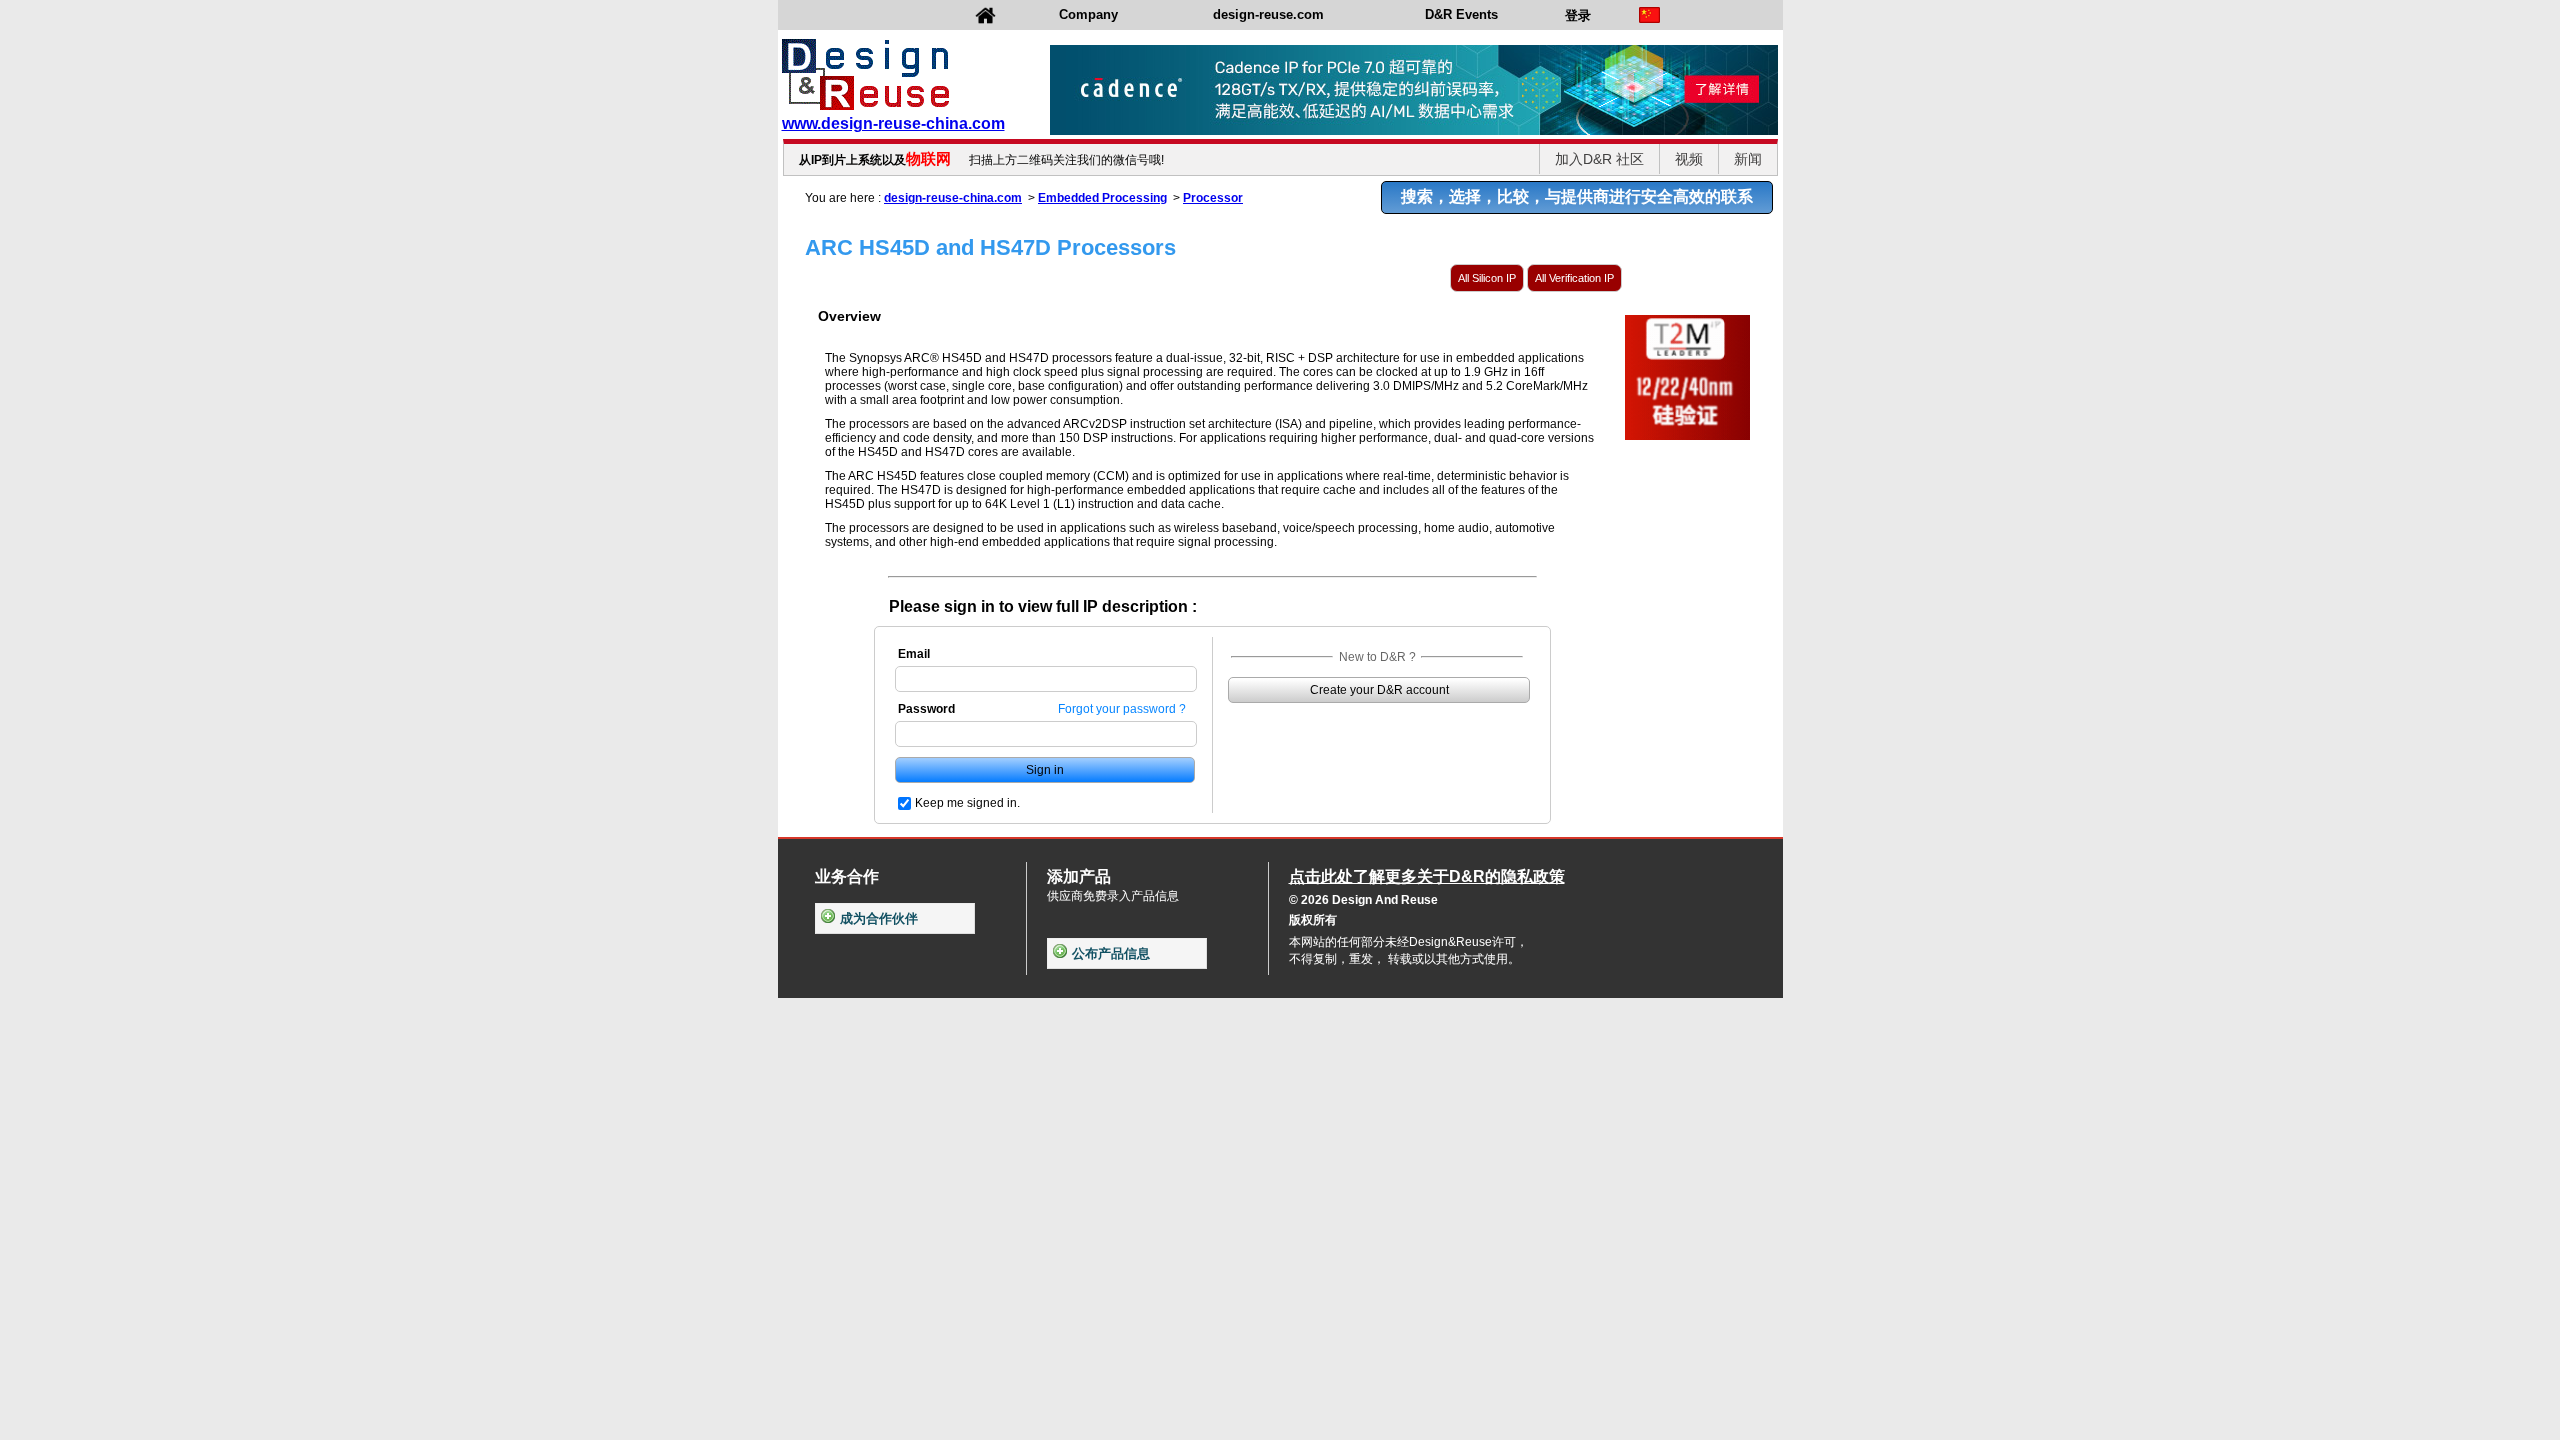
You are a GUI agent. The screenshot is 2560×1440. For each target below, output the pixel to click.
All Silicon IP (1487, 278)
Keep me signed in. (967, 803)
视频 (1689, 159)
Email (914, 654)
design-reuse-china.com (953, 198)
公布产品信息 (1111, 953)
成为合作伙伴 (879, 918)
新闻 (1748, 159)
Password (926, 709)
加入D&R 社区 (1599, 159)
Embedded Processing (1102, 198)
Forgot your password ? (1122, 709)
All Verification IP (1574, 278)
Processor (1213, 198)
